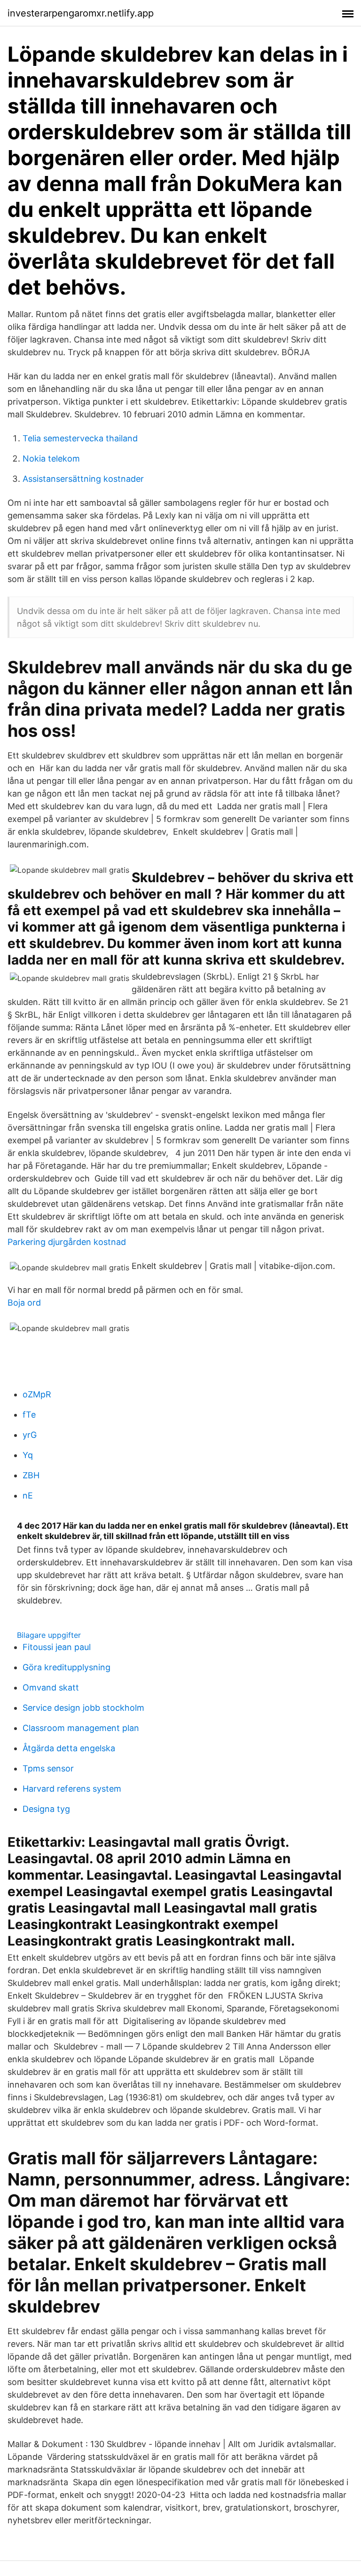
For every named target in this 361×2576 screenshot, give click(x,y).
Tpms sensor (48, 1768)
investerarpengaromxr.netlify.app (81, 13)
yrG (30, 1435)
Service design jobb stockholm (83, 1708)
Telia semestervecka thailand (80, 438)
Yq (28, 1455)
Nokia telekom (51, 459)
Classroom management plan (81, 1728)
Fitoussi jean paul (57, 1647)
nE (28, 1495)
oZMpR (37, 1394)
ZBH (31, 1475)
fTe (29, 1415)
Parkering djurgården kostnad (67, 1242)
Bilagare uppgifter (49, 1635)
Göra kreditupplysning (67, 1667)
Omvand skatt (51, 1687)
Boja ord (24, 1303)
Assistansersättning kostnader (83, 479)
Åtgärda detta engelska (69, 1748)
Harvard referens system (72, 1789)
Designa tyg (46, 1809)
